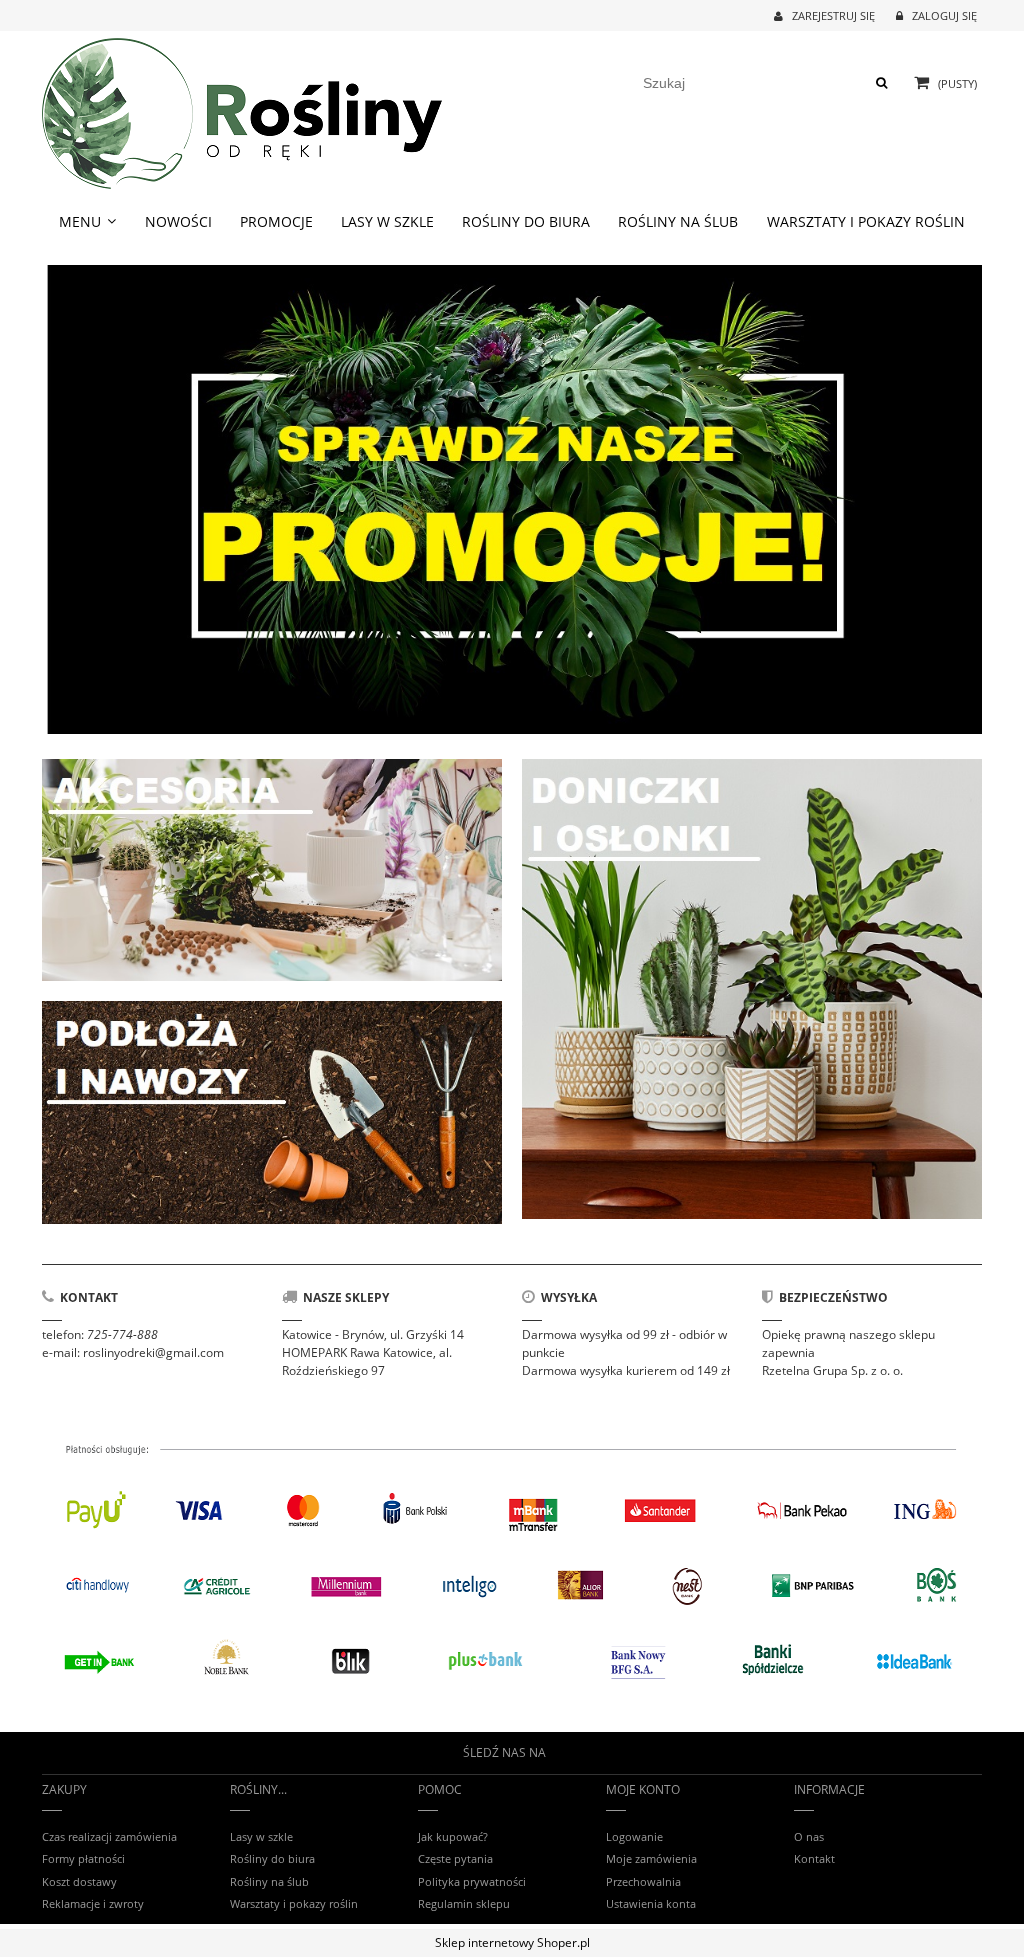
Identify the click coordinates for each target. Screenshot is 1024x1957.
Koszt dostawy (79, 1881)
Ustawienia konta (651, 1903)
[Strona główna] (242, 110)
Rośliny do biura (272, 1858)
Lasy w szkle (261, 1836)
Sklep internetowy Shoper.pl (512, 1942)
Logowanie (634, 1836)
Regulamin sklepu (464, 1903)
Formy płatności (83, 1858)
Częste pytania (455, 1858)
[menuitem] (88, 221)
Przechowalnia (643, 1881)
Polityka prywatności (472, 1881)
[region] (512, 500)
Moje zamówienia (651, 1858)
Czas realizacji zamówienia (109, 1836)
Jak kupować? (453, 1836)
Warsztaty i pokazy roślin (294, 1903)
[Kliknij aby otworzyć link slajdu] (512, 500)
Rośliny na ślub (269, 1881)
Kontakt (814, 1858)
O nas (809, 1836)
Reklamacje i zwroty (93, 1903)
